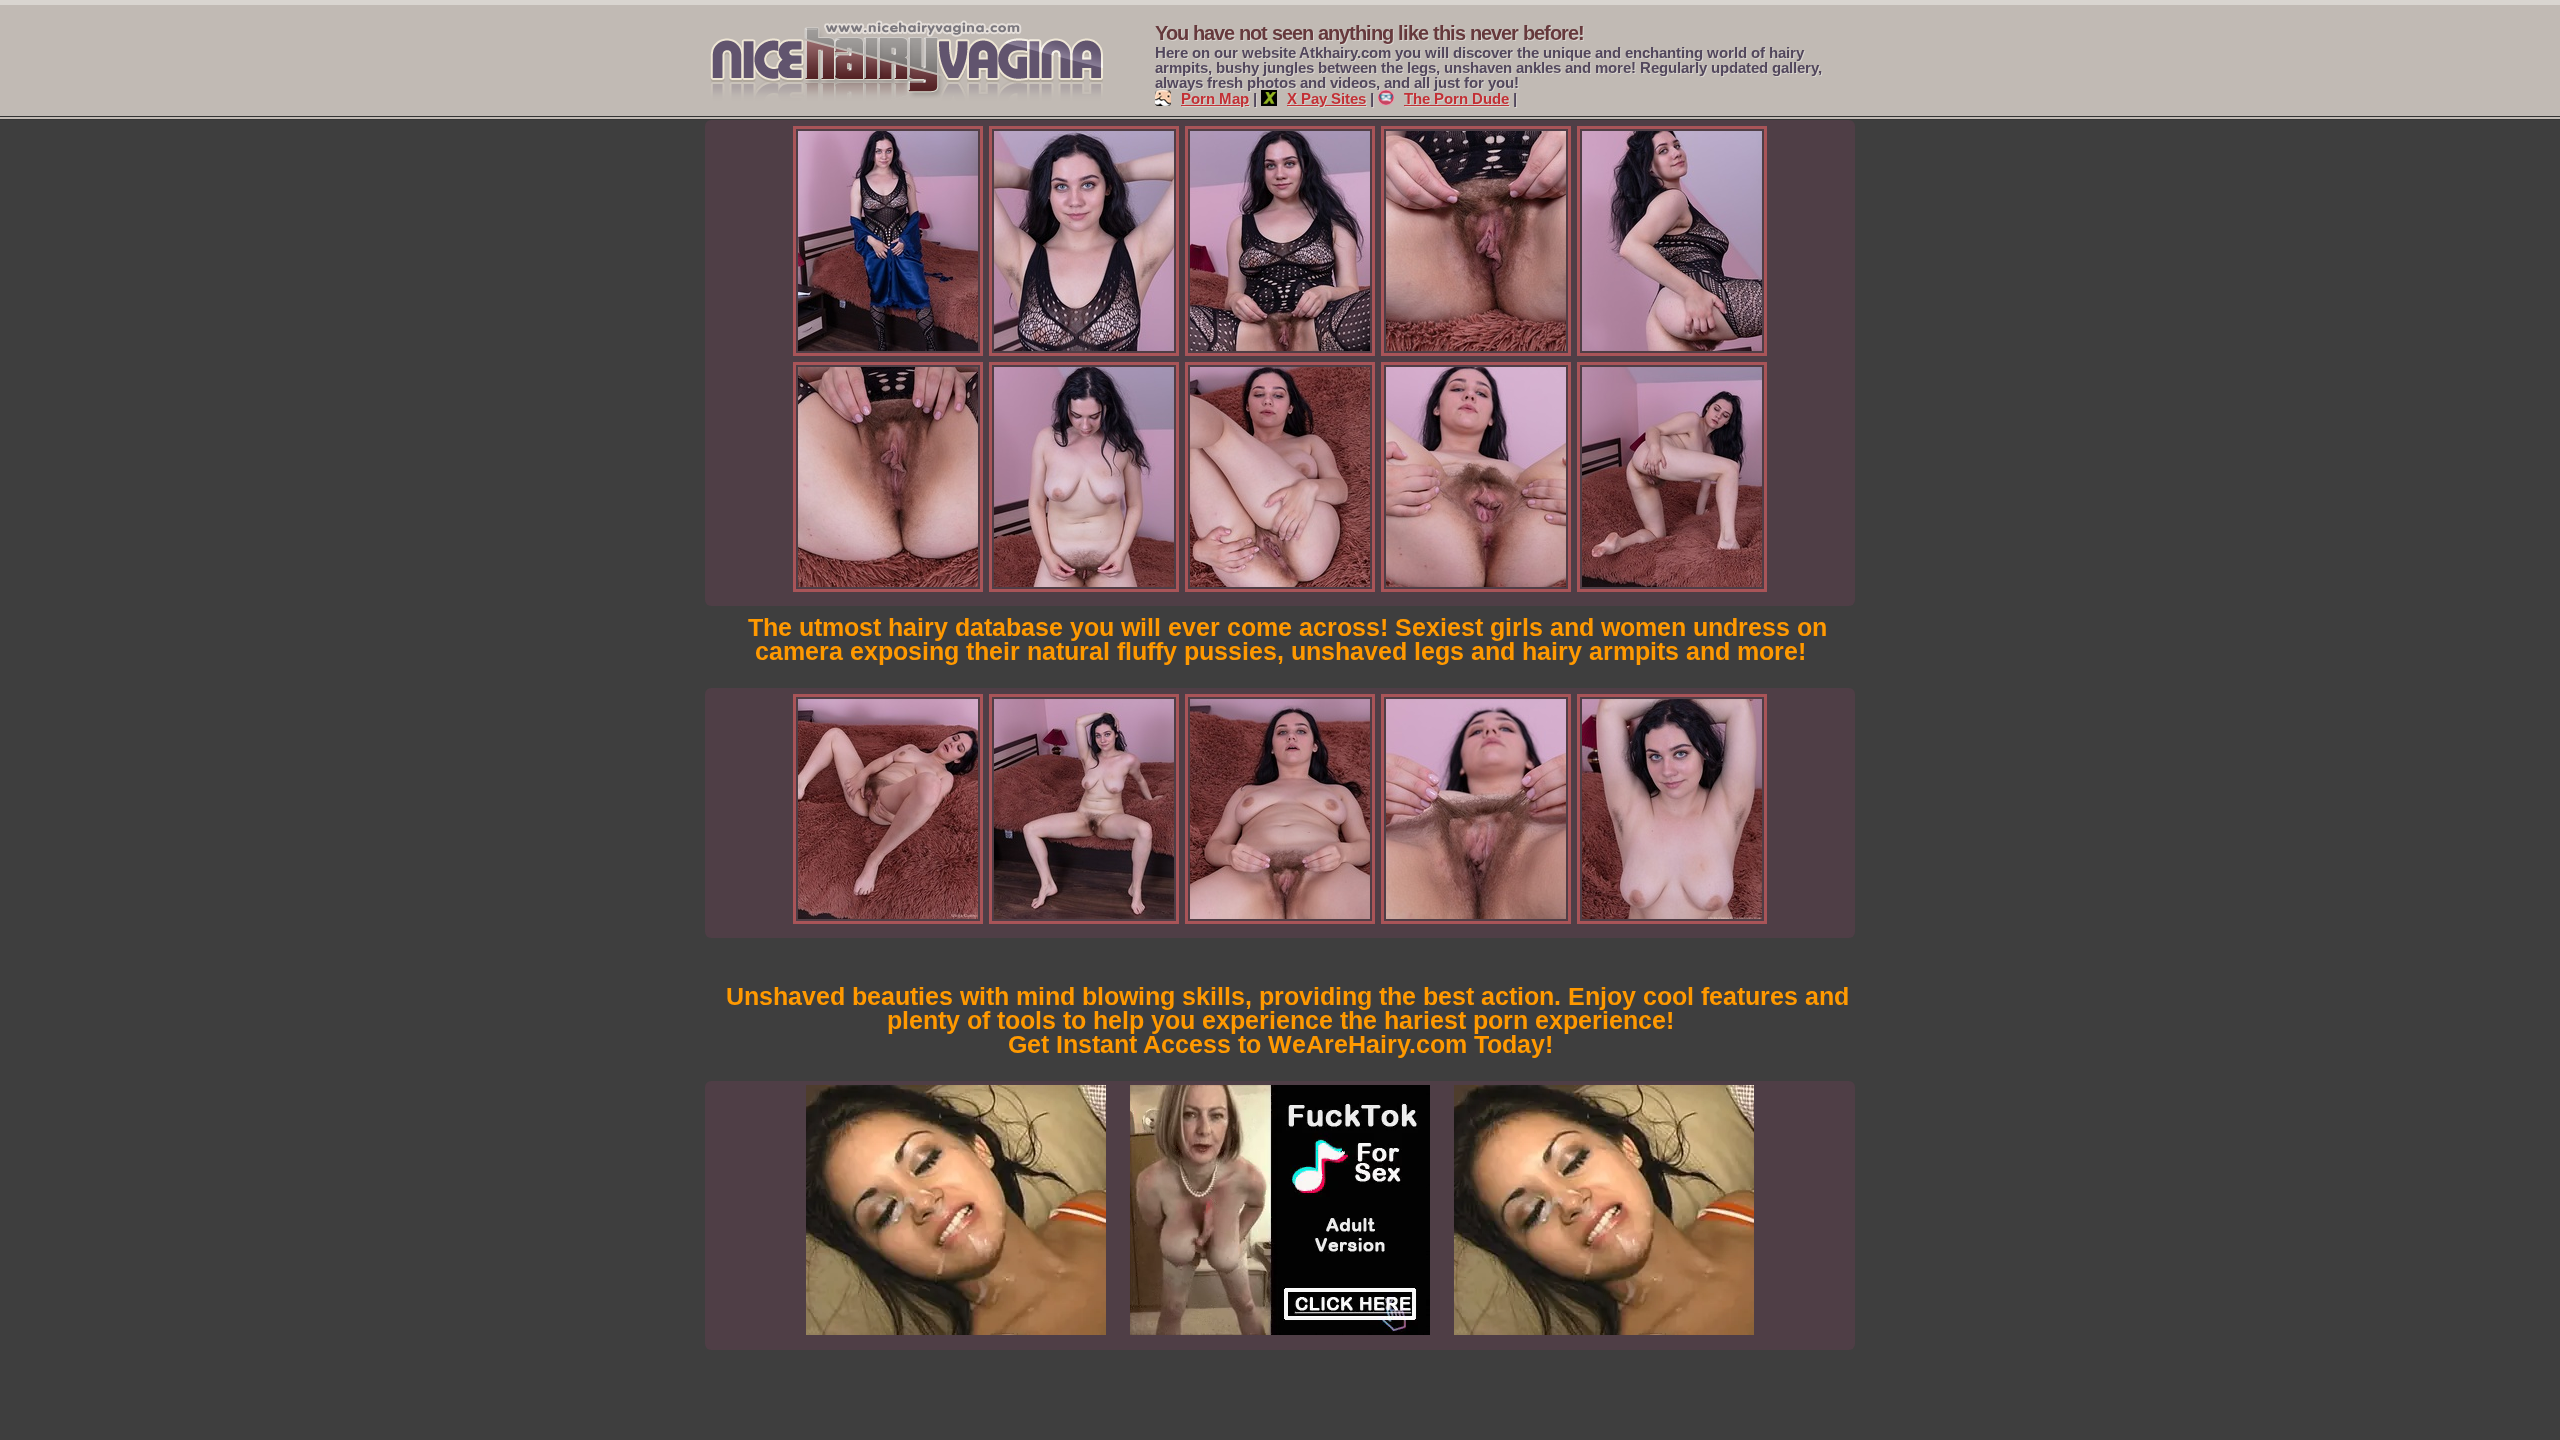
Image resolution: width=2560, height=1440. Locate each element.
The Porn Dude (1456, 98)
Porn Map (1215, 98)
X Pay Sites (1326, 98)
